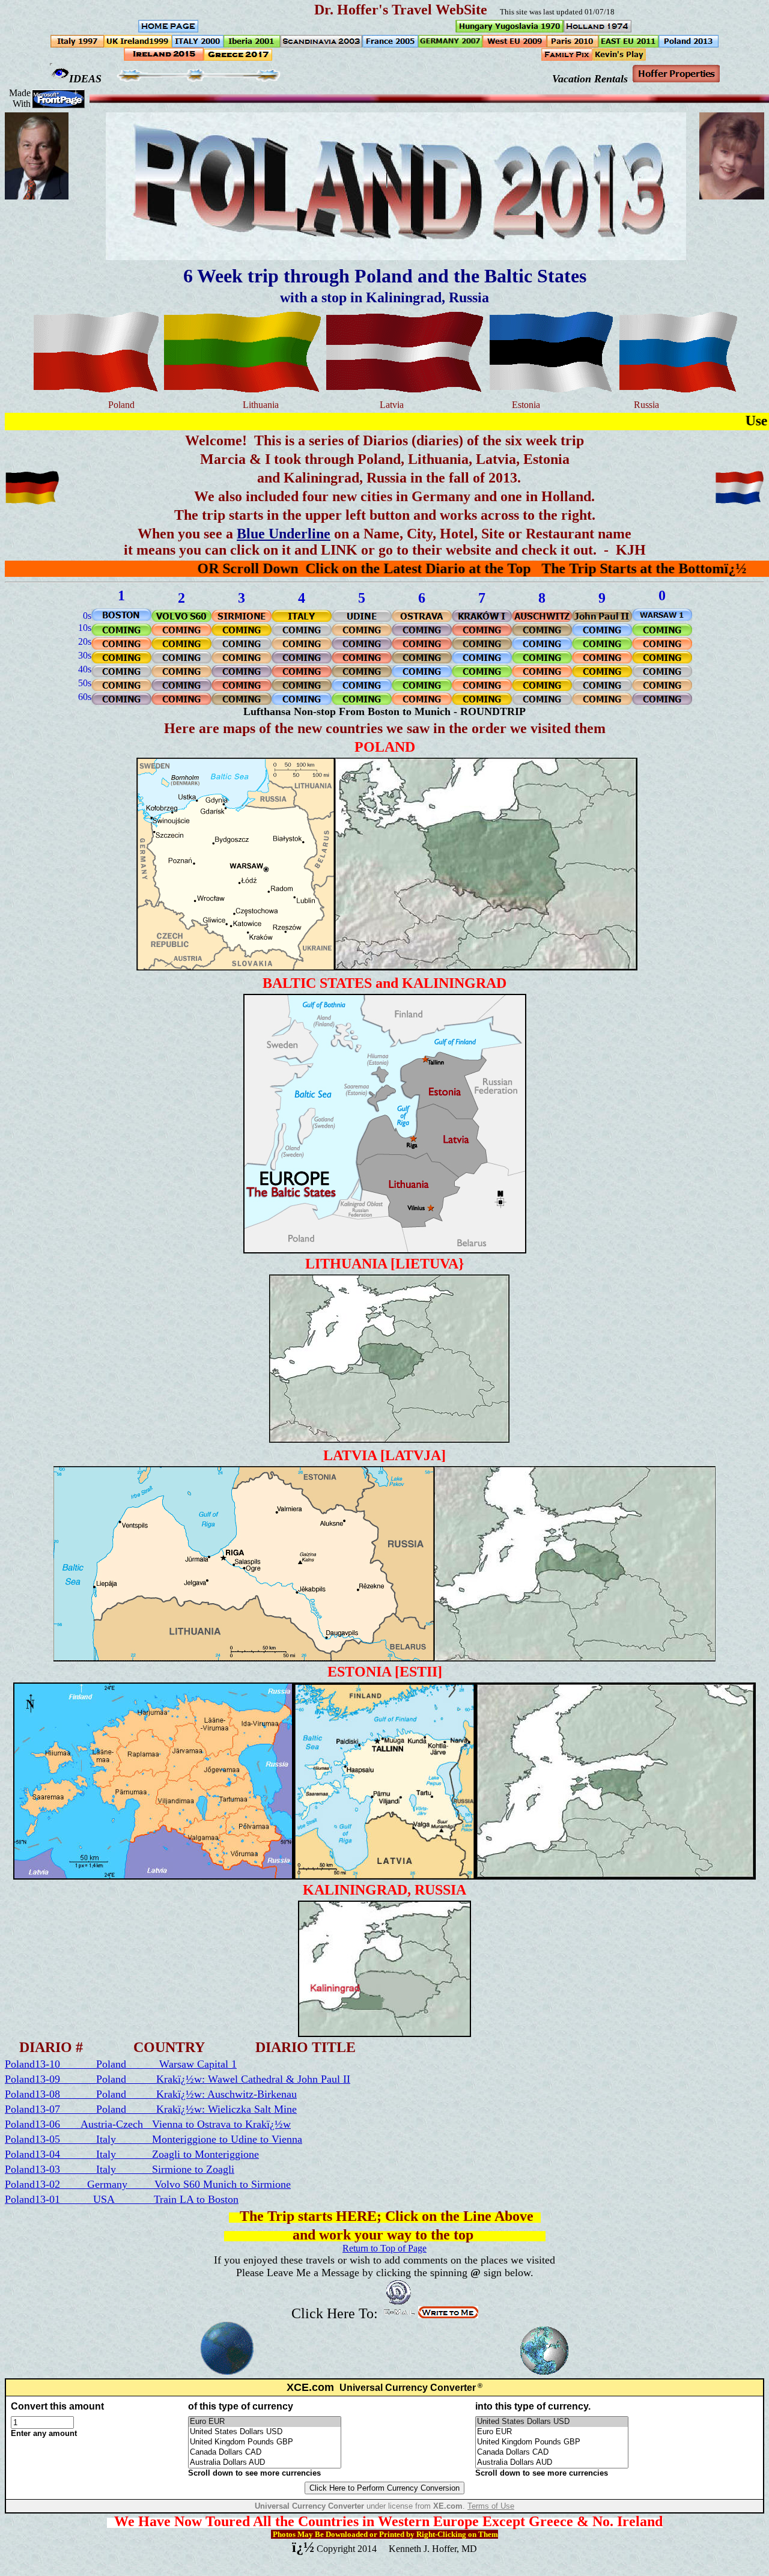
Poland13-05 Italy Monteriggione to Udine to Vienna (153, 2139)
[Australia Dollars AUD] (265, 2463)
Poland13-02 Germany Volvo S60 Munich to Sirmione (148, 2184)
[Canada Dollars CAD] (265, 2453)
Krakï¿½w (268, 2124)
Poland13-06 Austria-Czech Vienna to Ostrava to (125, 2124)
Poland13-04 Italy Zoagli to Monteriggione (132, 2154)
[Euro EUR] (265, 2422)
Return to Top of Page (384, 2248)
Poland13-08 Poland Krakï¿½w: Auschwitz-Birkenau (151, 2094)
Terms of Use (491, 2506)
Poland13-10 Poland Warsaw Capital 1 (121, 2064)
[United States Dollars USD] (265, 2432)
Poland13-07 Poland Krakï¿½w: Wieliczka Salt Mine (151, 2109)
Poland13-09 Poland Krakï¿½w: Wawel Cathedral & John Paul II (178, 2079)
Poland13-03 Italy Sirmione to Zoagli (120, 2169)
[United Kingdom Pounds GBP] (265, 2442)
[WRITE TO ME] (448, 2315)
